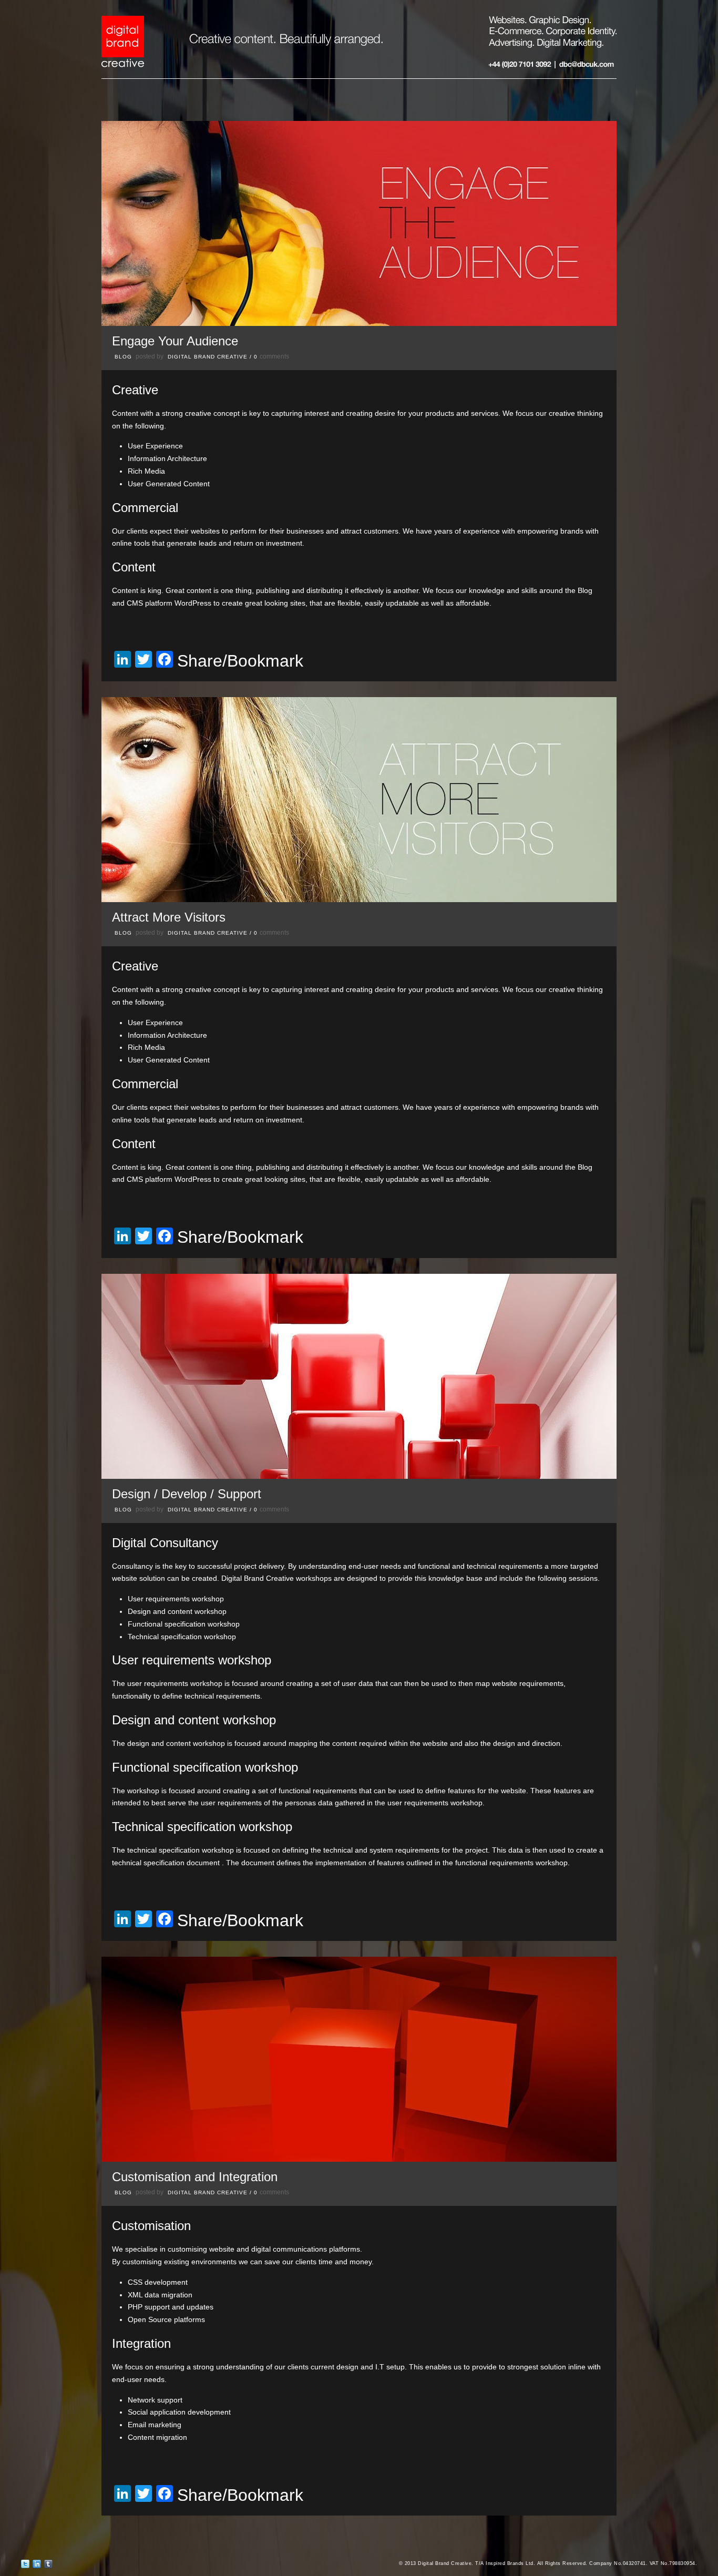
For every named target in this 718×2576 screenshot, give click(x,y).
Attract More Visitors (169, 917)
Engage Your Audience (175, 341)
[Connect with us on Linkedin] (37, 2566)
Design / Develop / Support (187, 1494)
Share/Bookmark (240, 661)
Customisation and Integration (195, 2177)
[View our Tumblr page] (48, 2566)
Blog (123, 357)
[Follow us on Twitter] (25, 2566)
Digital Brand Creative (208, 357)
